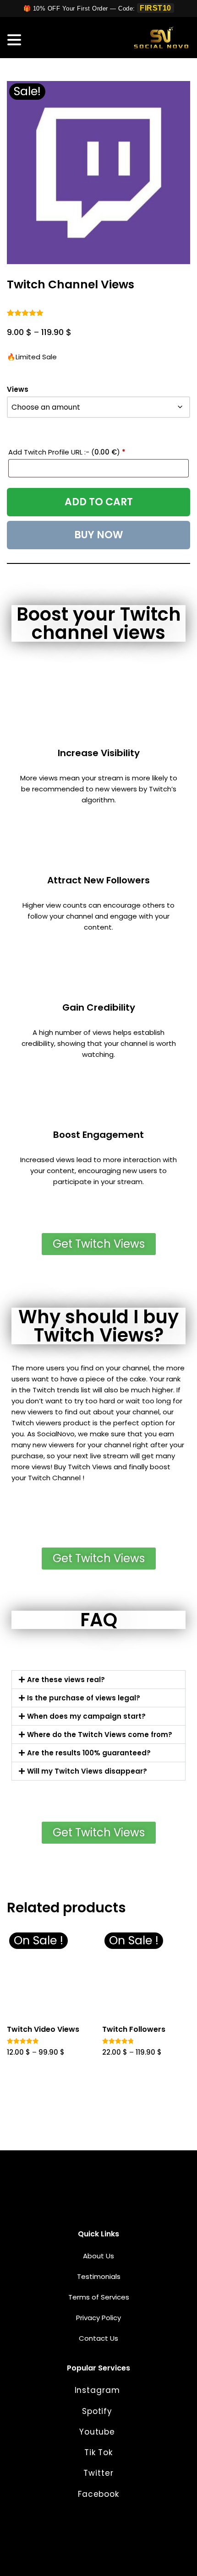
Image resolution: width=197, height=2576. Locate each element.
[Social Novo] (161, 38)
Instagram (99, 2390)
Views (18, 389)
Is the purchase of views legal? (84, 1698)
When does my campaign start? (86, 1716)
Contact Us (98, 2338)
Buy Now (99, 535)
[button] (98, 1680)
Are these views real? (66, 1680)
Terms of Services (99, 2297)
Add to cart (99, 502)
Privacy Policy (98, 2318)
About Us (98, 2256)
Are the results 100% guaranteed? (89, 1753)
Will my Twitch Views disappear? (87, 1771)
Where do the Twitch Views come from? (100, 1734)
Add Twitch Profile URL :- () (67, 452)
